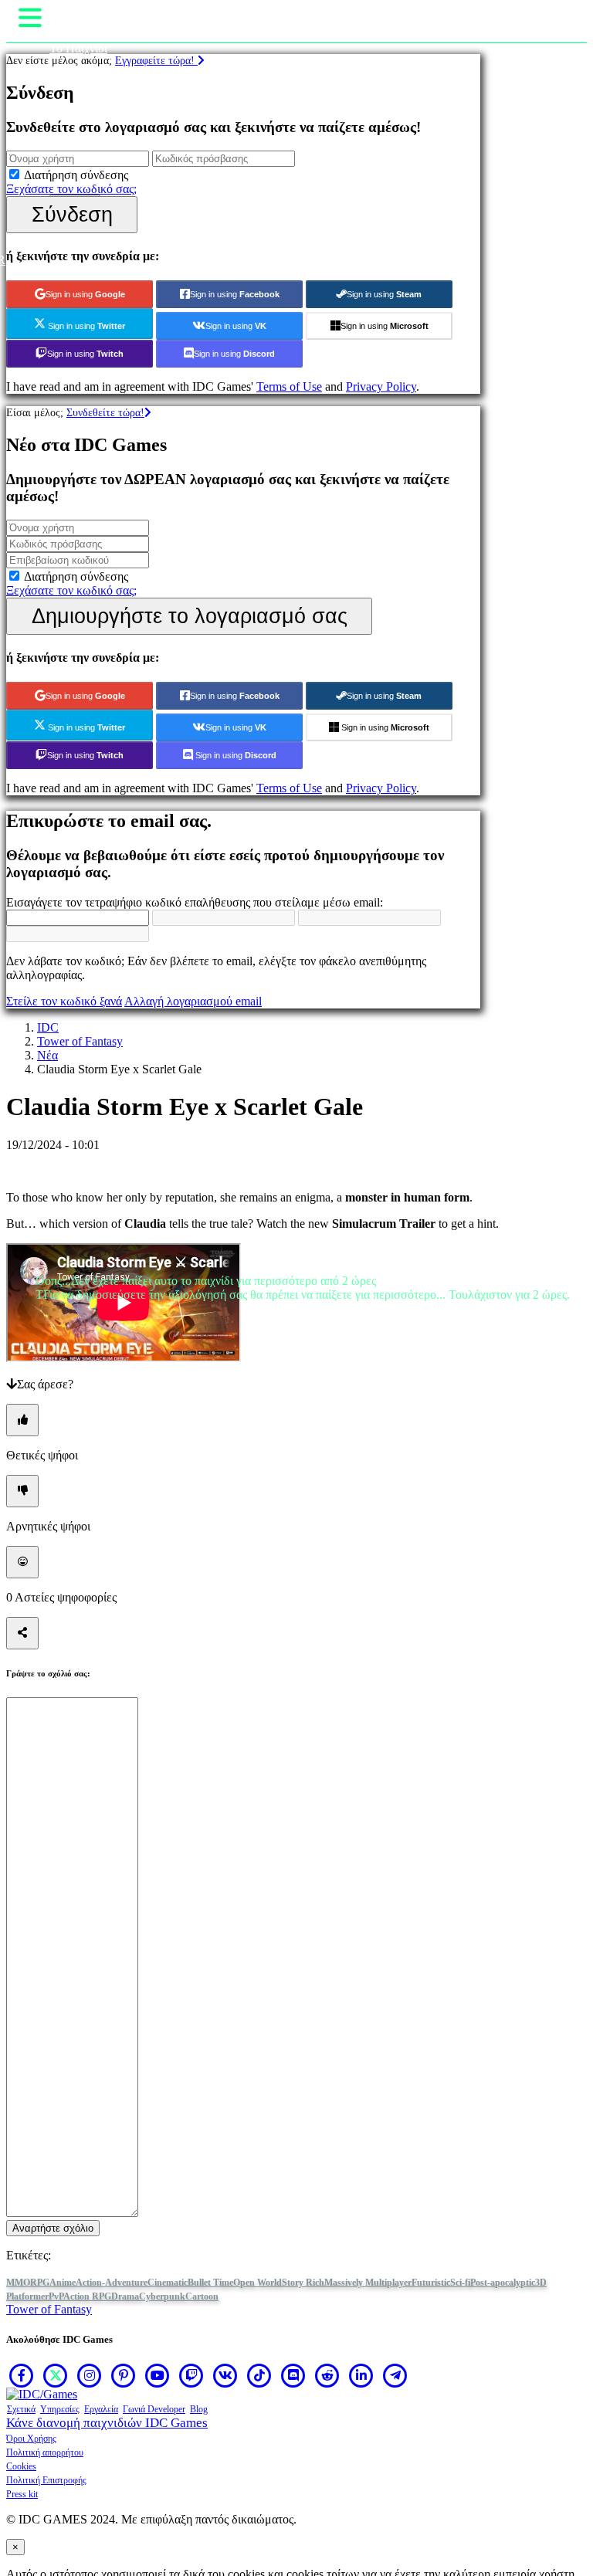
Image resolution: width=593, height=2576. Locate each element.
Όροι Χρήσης (31, 2439)
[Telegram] (395, 2375)
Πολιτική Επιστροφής (46, 2480)
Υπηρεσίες (60, 2409)
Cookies (21, 2466)
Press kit (22, 2494)
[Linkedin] (361, 2375)
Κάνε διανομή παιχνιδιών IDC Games (107, 2423)
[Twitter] (56, 2375)
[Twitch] (191, 2375)
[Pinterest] (124, 2375)
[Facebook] (22, 2375)
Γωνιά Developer (154, 2409)
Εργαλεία (101, 2409)
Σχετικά (21, 2409)
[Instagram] (90, 2375)
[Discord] (293, 2375)
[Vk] (225, 2375)
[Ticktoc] (259, 2375)
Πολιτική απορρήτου (45, 2452)
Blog (199, 2409)
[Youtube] (158, 2375)
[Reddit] (327, 2375)
